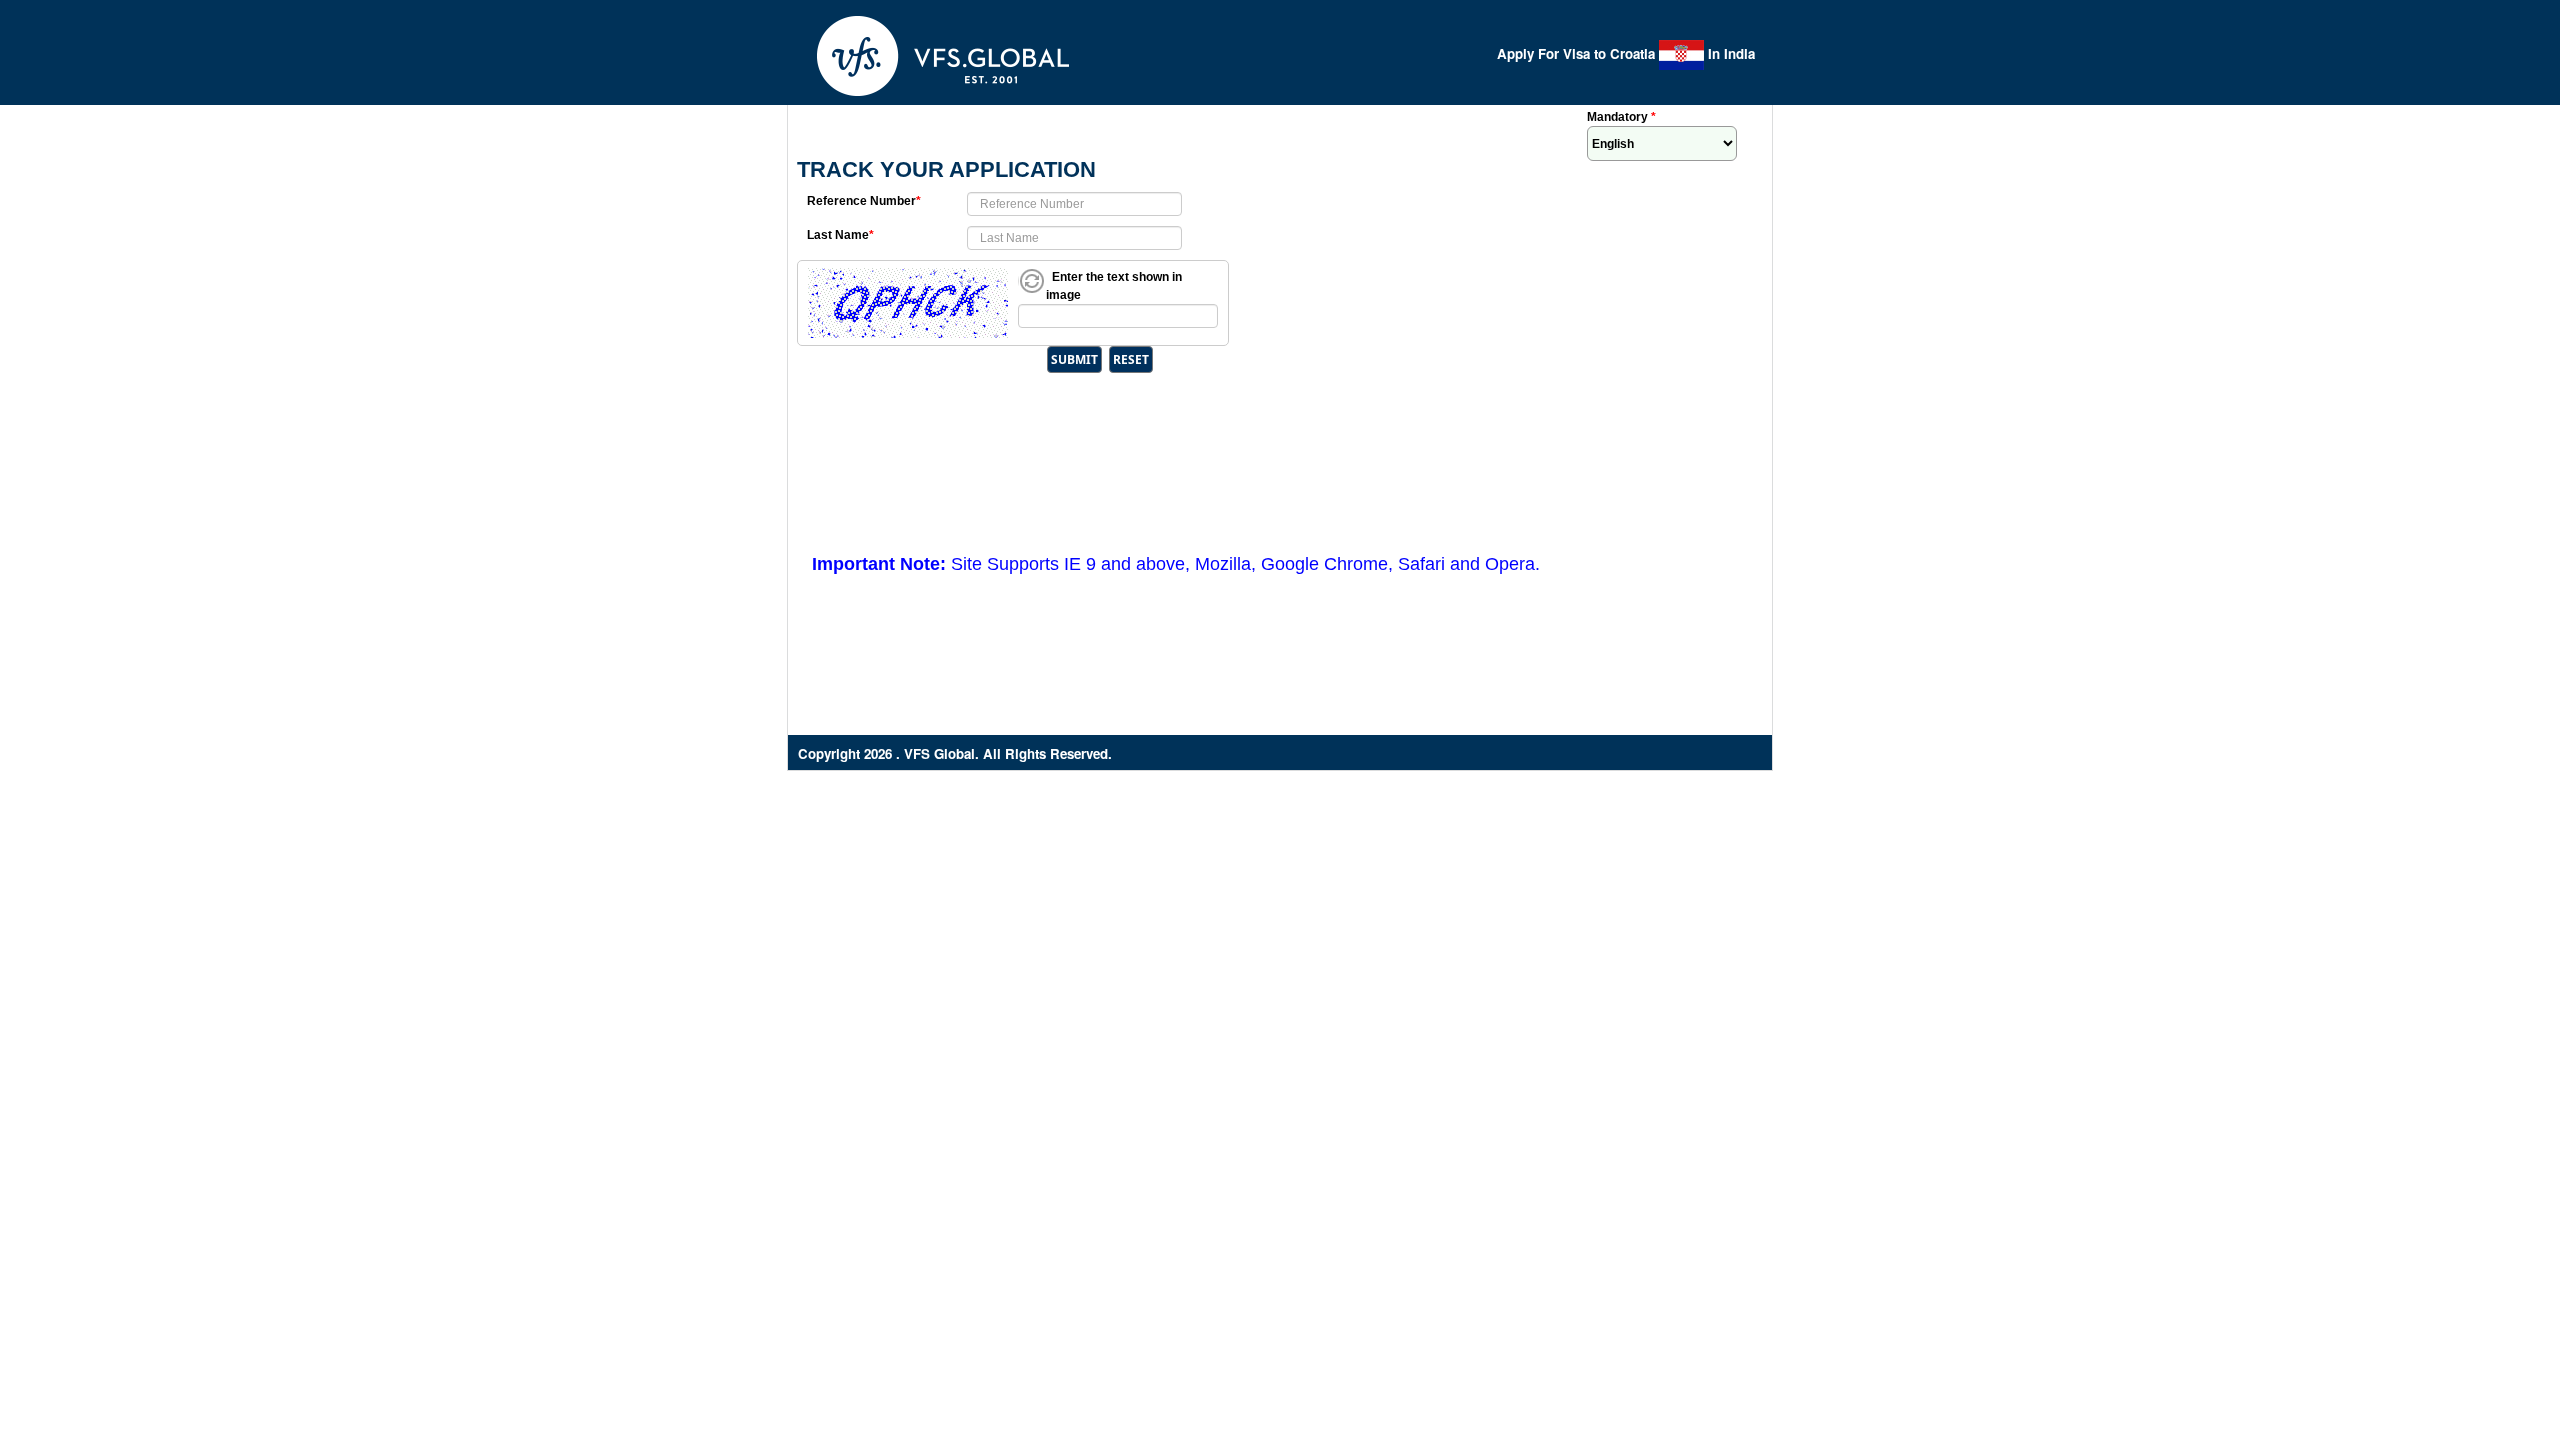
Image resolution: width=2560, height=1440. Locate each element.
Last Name (840, 235)
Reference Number (864, 201)
